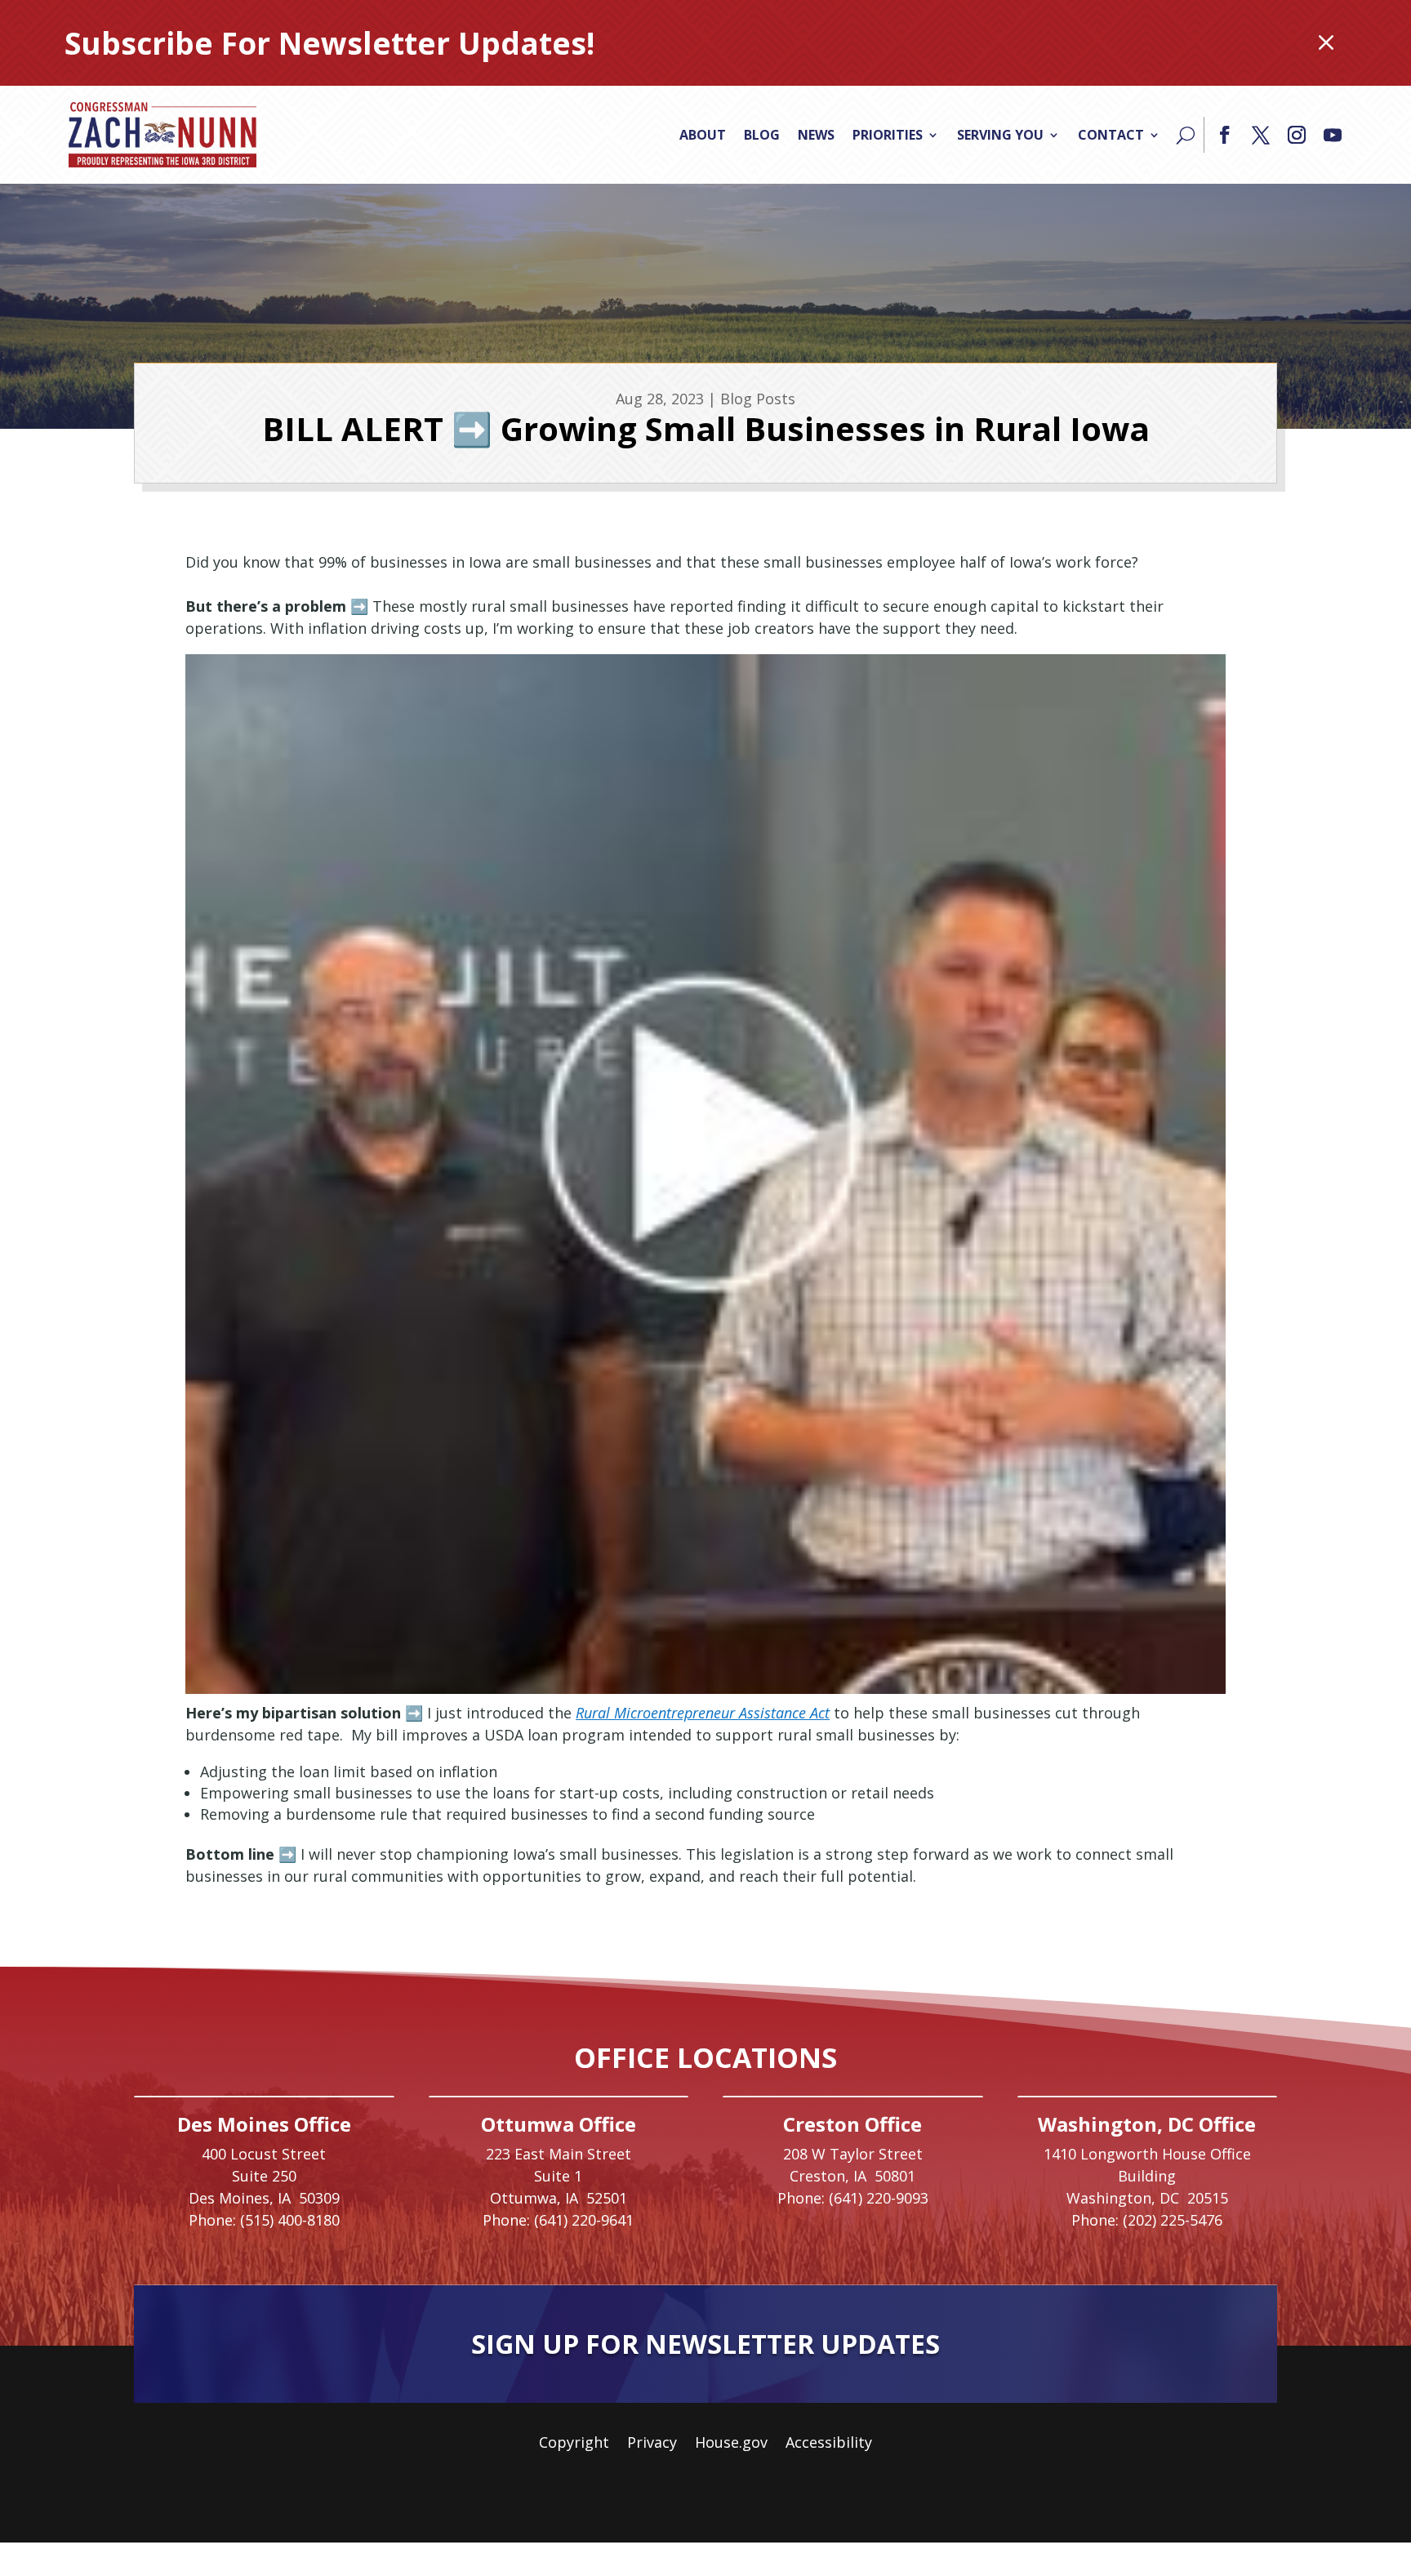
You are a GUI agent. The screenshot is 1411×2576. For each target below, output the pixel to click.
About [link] (703, 135)
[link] (162, 135)
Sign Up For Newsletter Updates (705, 2344)
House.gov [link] (731, 2444)
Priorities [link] (888, 135)
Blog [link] (762, 135)
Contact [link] (1111, 135)
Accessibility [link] (829, 2444)
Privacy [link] (652, 2444)
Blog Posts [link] (758, 399)
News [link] (816, 135)
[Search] (1186, 135)
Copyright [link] (574, 2444)
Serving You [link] (1000, 135)
